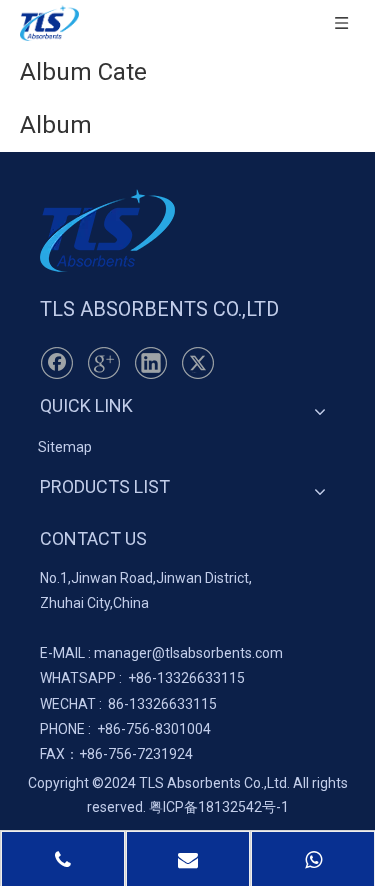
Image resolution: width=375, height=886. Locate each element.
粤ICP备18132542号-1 (219, 807)
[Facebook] (57, 363)
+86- (142, 678)
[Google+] (104, 363)
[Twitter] (198, 363)
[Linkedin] (151, 363)
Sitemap (65, 447)
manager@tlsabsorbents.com (188, 653)
